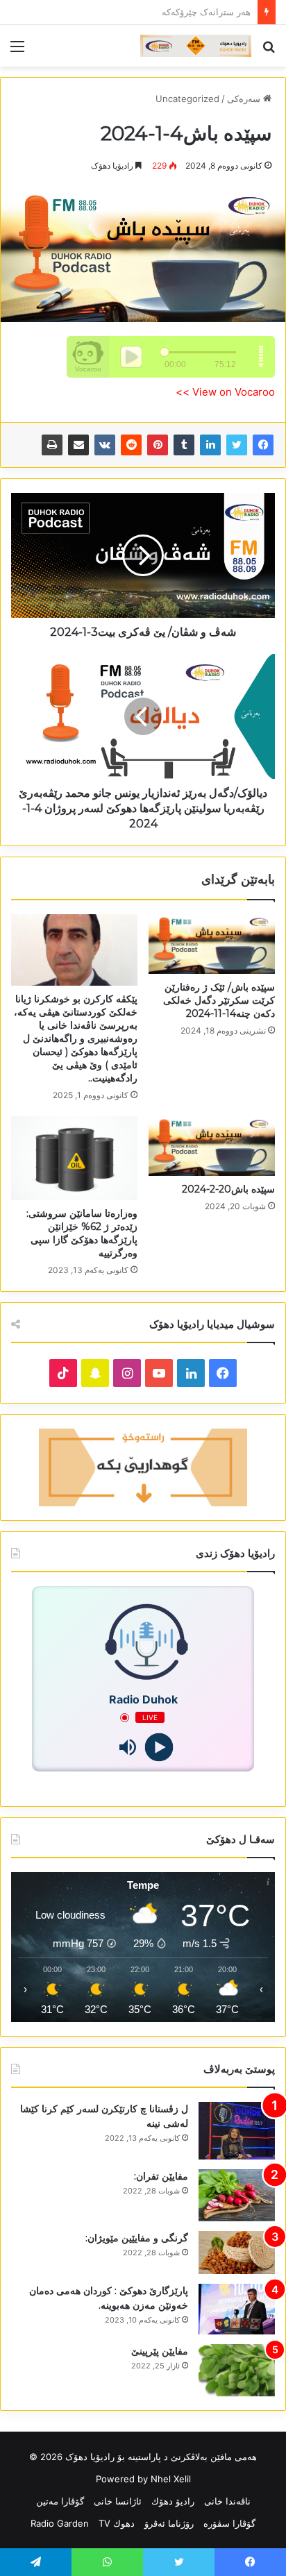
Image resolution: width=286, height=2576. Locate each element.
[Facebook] (263, 445)
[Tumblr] (184, 445)
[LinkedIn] (210, 445)
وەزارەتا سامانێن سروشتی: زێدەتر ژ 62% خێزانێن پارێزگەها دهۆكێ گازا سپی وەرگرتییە (82, 1233)
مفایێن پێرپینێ (160, 2351)
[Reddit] (131, 445)
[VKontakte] (105, 445)
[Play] (159, 1748)
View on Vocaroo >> (225, 392)
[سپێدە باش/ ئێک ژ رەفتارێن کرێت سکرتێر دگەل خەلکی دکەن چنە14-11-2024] (212, 944)
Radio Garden (60, 2523)
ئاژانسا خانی (118, 2501)
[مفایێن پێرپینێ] (237, 2370)
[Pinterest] (158, 445)
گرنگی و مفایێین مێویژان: (137, 2238)
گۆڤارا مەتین (60, 2501)
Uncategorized (187, 99)
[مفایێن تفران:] (237, 2195)
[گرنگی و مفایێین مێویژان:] (237, 2253)
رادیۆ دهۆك (173, 2501)
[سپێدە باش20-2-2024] (212, 1146)
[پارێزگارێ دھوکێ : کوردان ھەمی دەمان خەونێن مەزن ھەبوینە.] (237, 2309)
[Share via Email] (78, 445)
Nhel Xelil (171, 2479)
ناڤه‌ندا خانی (227, 2501)
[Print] (52, 445)
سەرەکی (245, 99)
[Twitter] (237, 445)
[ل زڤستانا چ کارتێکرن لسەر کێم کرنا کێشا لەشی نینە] (237, 2131)
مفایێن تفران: (161, 2176)
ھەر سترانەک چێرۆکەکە (206, 12)
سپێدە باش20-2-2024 (228, 1189)
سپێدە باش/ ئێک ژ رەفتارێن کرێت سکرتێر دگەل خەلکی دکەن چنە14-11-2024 (219, 1000)
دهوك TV (117, 2523)
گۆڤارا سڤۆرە (229, 2523)
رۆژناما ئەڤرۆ (169, 2523)
